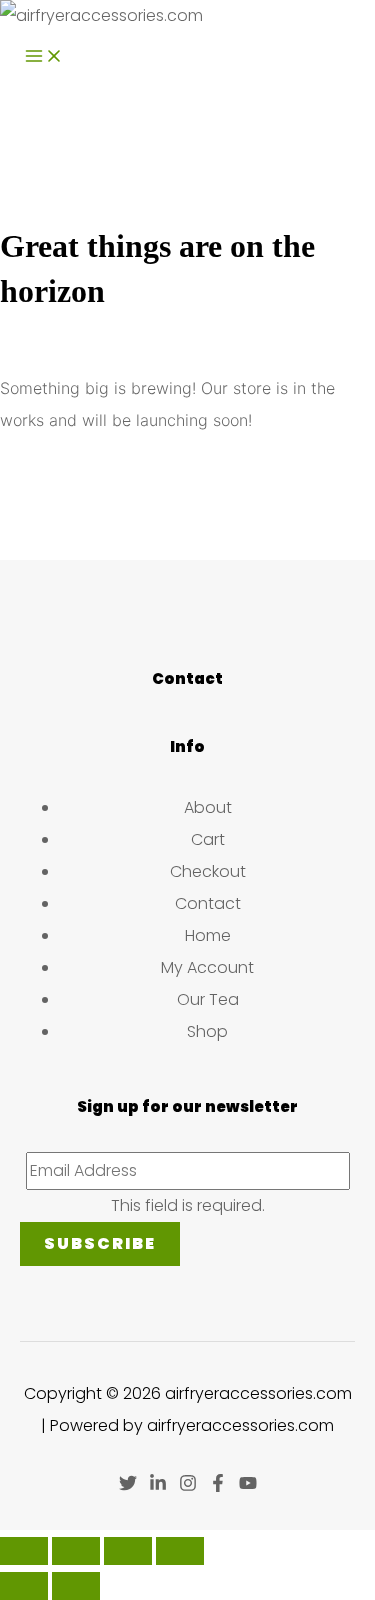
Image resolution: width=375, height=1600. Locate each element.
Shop (207, 1031)
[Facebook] (218, 1486)
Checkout (208, 871)
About (208, 807)
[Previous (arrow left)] (24, 1586)
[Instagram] (188, 1486)
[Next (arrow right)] (76, 1586)
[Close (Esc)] (180, 1551)
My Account (207, 967)
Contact (208, 903)
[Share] (128, 1551)
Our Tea (208, 999)
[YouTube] (248, 1486)
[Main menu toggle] (44, 57)
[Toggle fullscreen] (76, 1551)
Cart (208, 839)
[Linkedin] (158, 1486)
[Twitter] (128, 1486)
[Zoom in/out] (24, 1551)
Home (208, 935)
